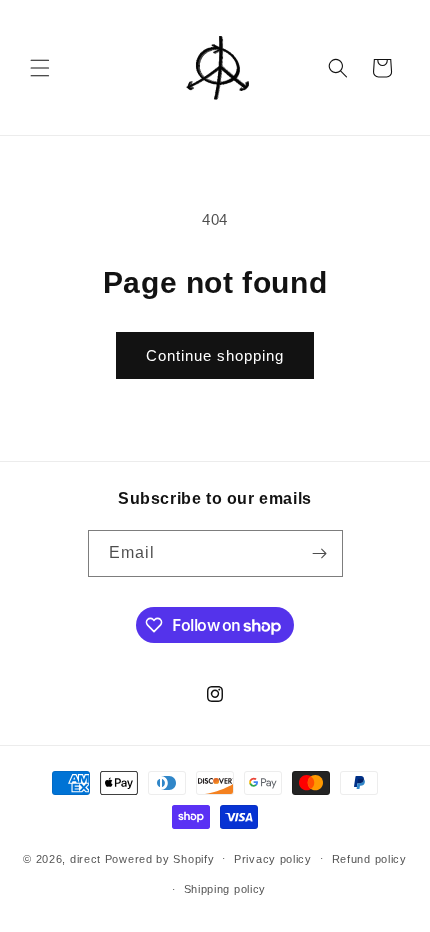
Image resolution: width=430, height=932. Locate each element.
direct (85, 858)
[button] (40, 68)
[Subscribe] (320, 553)
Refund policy (369, 859)
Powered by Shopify (160, 858)
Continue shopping (215, 355)
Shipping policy (225, 889)
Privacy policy (273, 859)
